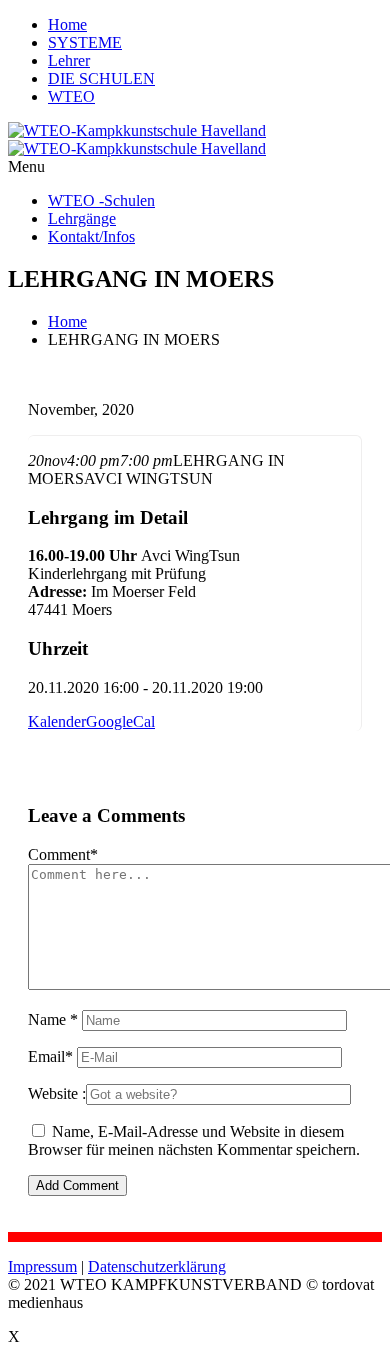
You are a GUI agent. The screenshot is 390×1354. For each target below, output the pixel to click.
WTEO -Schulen (101, 200)
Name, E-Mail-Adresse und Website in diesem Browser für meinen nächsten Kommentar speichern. (194, 1140)
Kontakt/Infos (91, 236)
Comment (63, 854)
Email (50, 1056)
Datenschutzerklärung (157, 1266)
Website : (57, 1093)
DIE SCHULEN (101, 78)
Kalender (57, 721)
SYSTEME (85, 42)
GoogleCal (120, 721)
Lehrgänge (82, 218)
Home (67, 24)
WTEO (71, 96)
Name (53, 1019)
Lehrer (69, 60)
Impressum (42, 1266)
